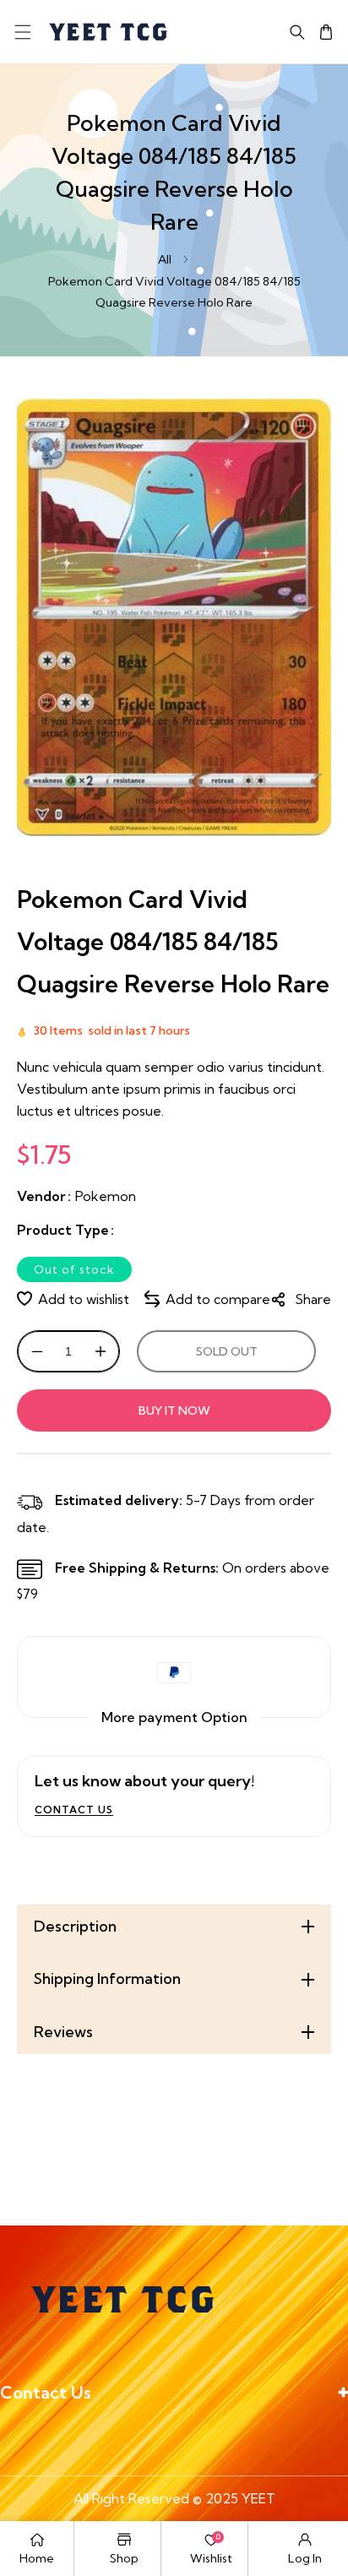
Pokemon (106, 1196)
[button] (22, 32)
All (165, 259)
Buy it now (174, 1410)
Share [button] (313, 1299)
